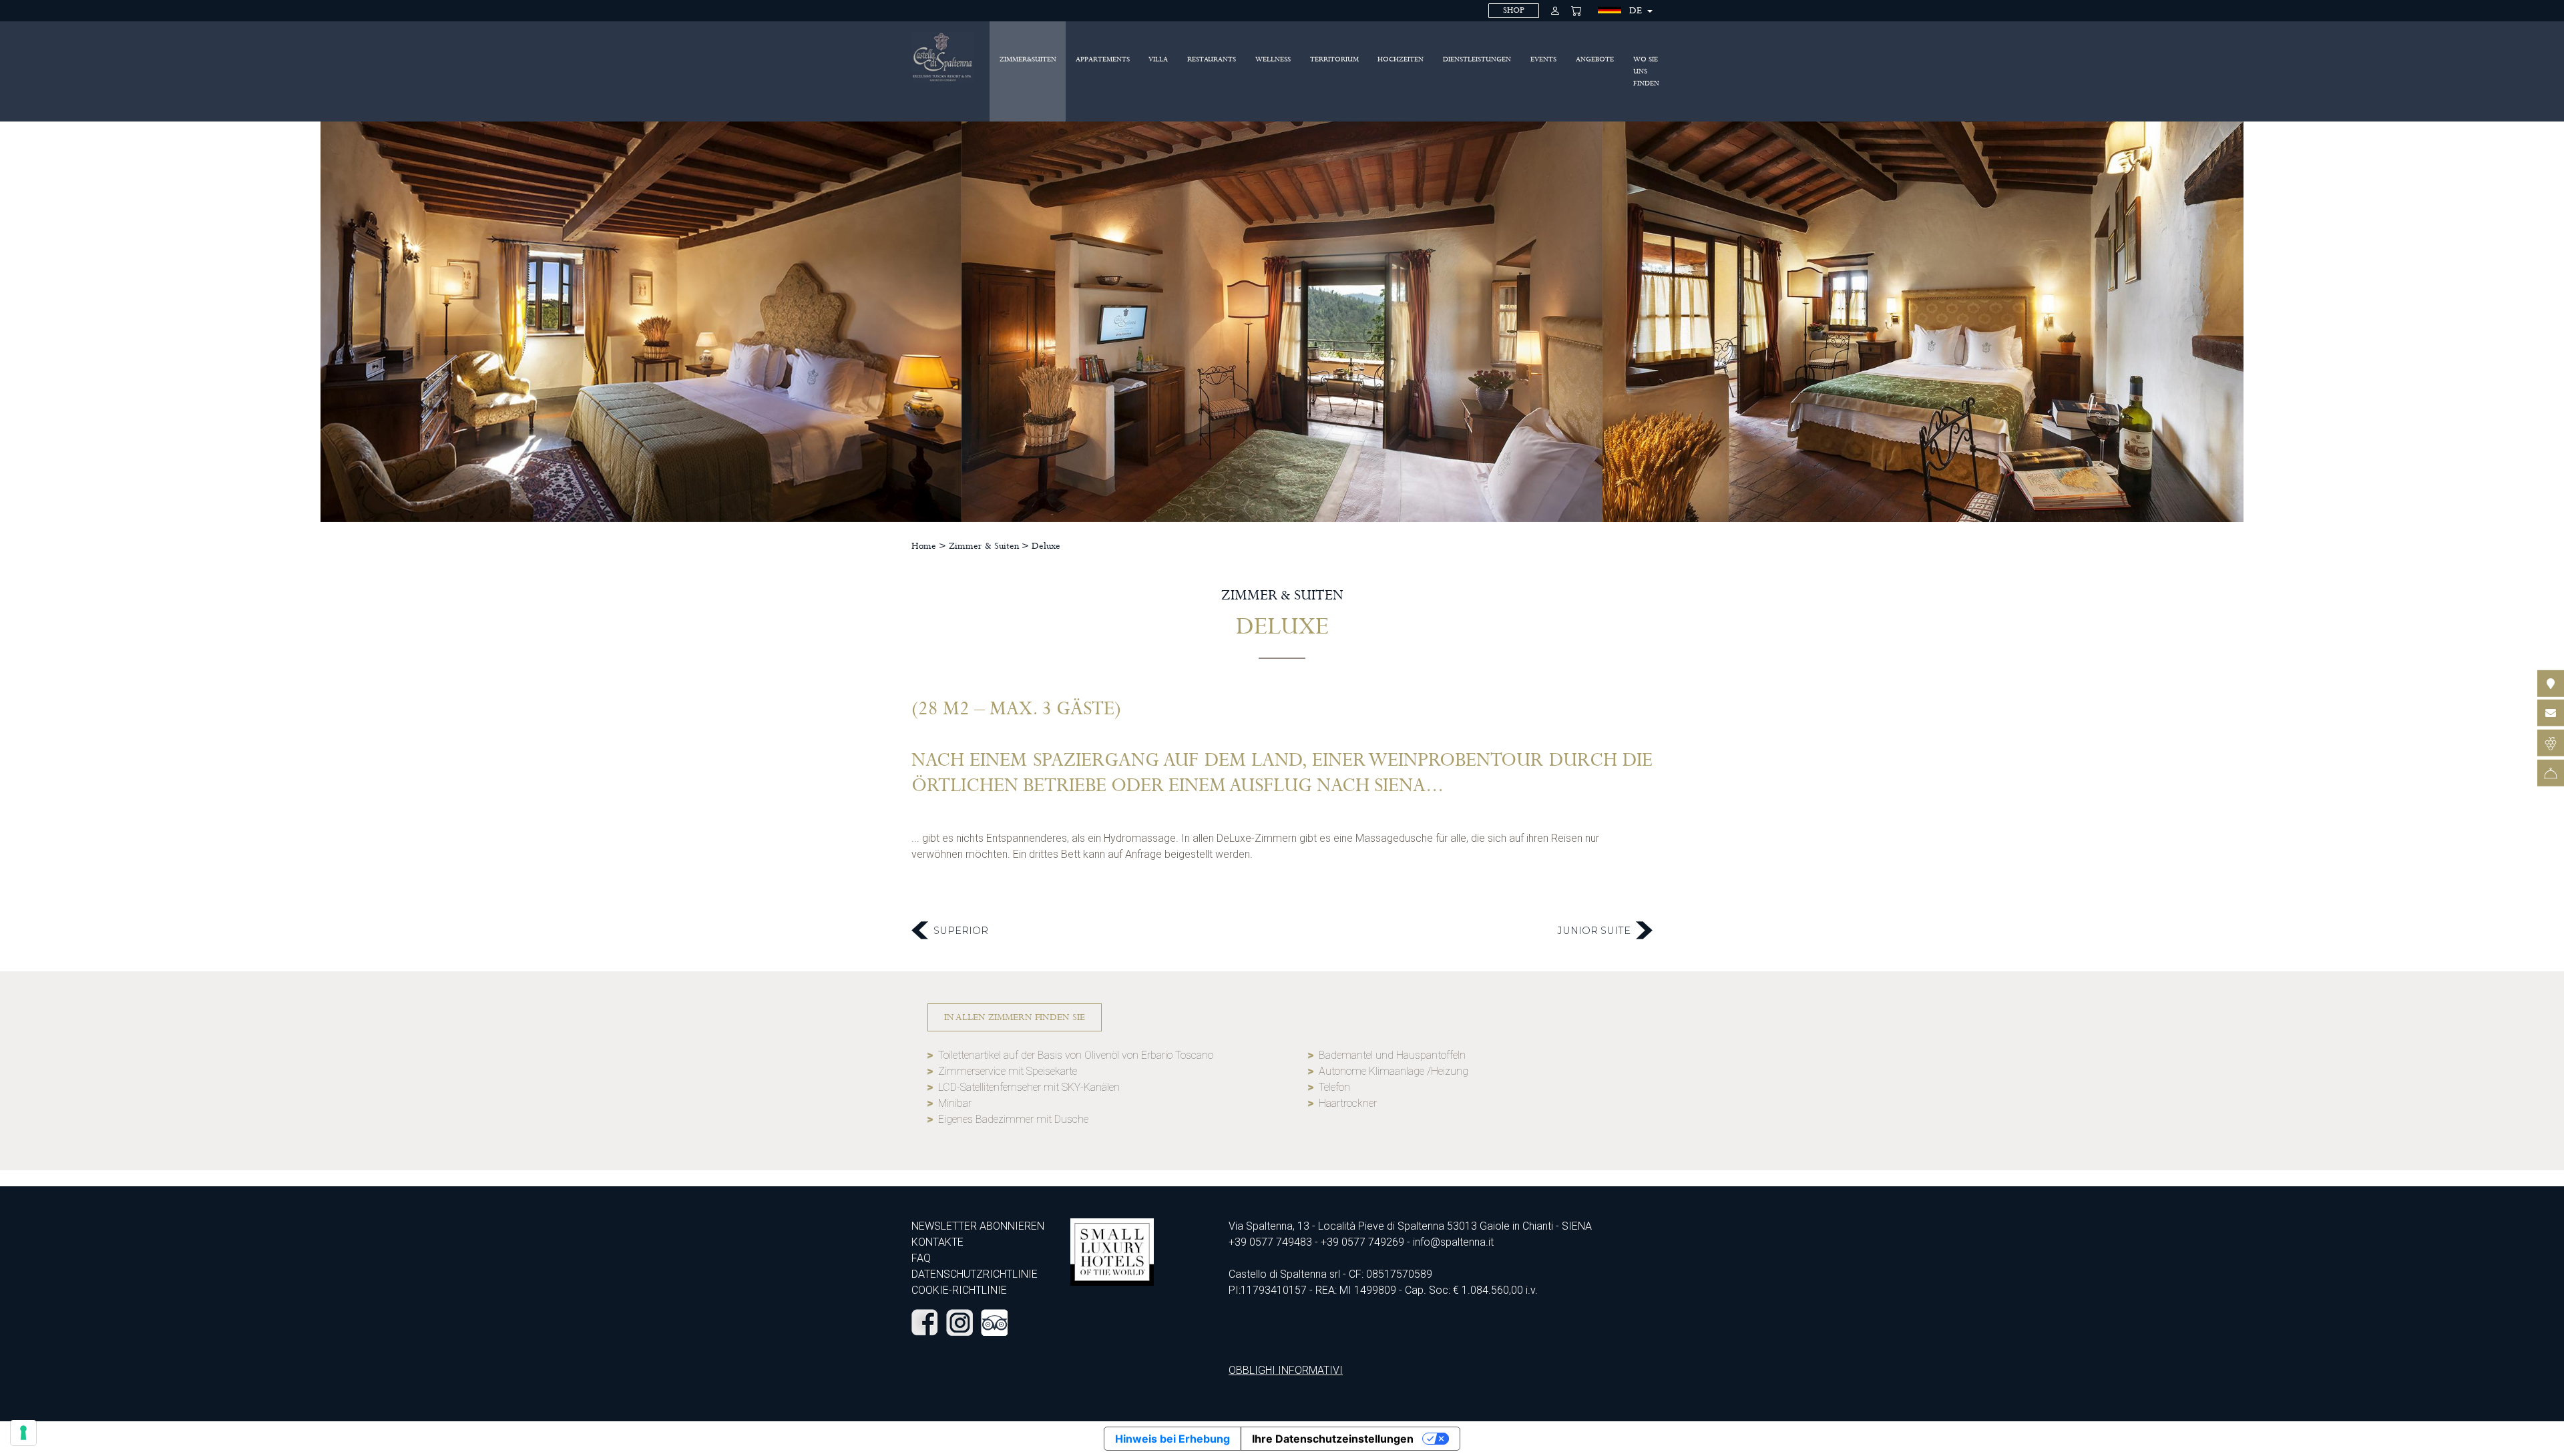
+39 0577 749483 (1270, 1242)
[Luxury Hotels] (1112, 1251)
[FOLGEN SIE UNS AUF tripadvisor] (994, 1322)
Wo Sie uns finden (1646, 71)
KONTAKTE (937, 1242)
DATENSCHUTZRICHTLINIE (975, 1274)
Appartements (1103, 59)
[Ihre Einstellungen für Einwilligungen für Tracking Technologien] (23, 1433)
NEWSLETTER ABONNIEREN (978, 1226)
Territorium (1334, 59)
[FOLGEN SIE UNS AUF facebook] (925, 1322)
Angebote (1595, 59)
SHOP (1514, 10)
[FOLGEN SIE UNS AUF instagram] (959, 1322)
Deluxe (1046, 546)
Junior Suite (1594, 931)
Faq (921, 1258)
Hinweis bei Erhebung (1172, 1439)
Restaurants (1212, 59)
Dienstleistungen (1477, 59)
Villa (1158, 59)
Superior (961, 931)
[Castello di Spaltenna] (943, 57)
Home (924, 546)
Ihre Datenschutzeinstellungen (1333, 1439)
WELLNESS (1273, 59)
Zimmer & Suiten (984, 546)
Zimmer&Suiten (1028, 59)
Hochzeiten (1401, 59)
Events (1543, 59)
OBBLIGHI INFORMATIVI (1286, 1370)
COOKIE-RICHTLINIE (959, 1290)
